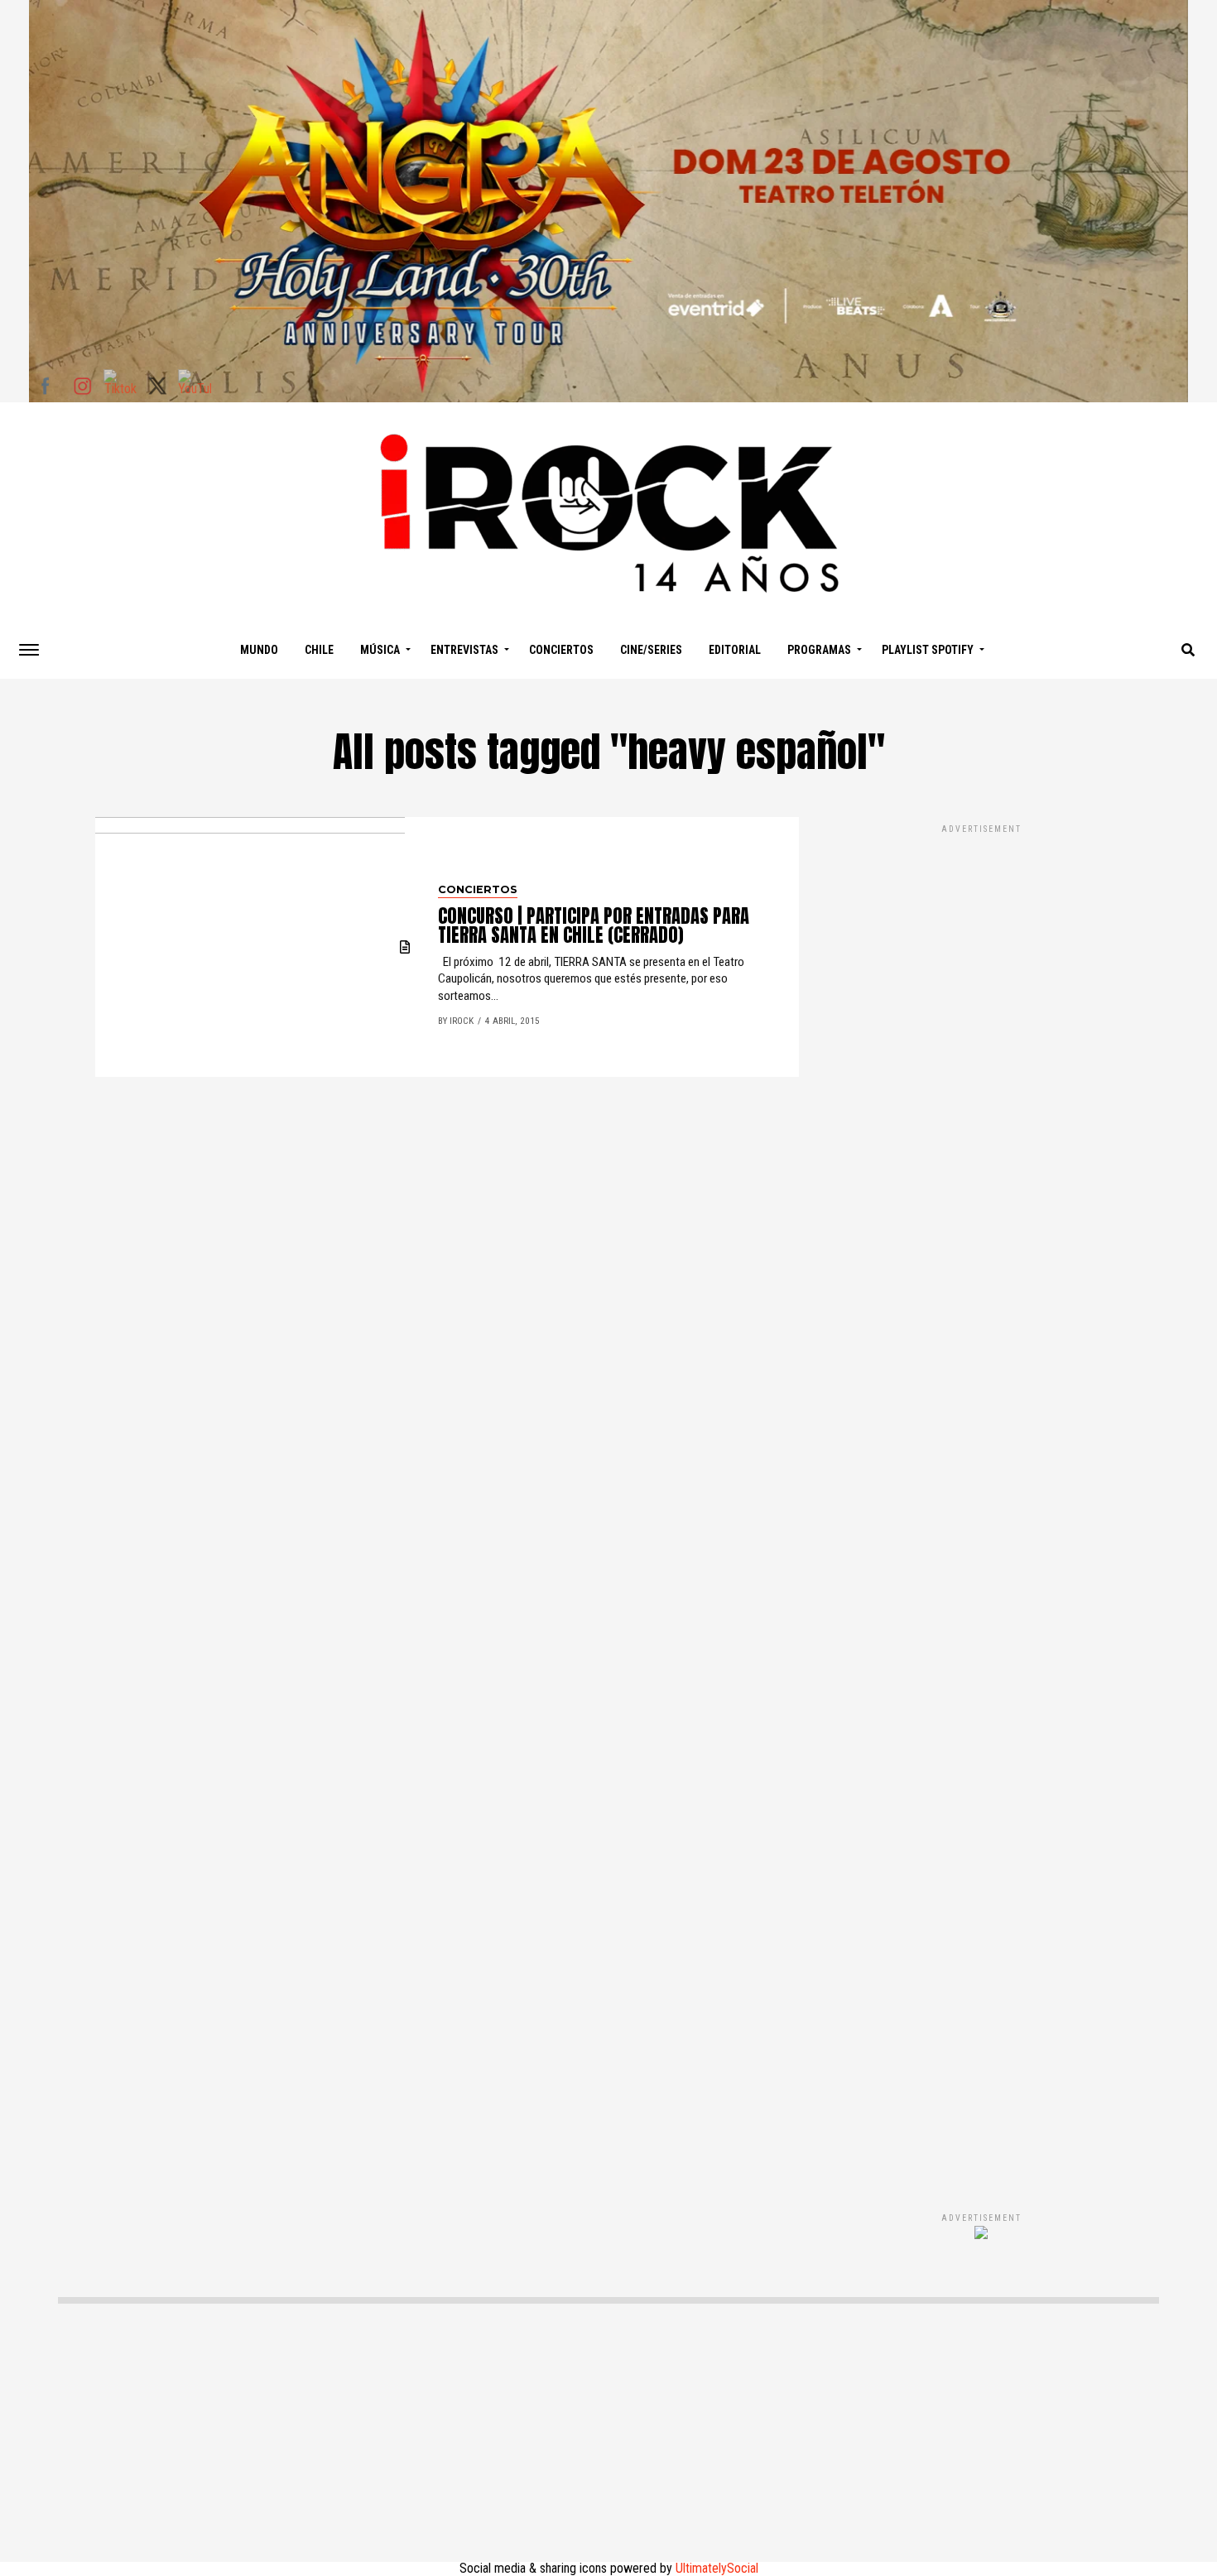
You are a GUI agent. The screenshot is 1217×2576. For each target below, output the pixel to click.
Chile (319, 650)
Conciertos (561, 650)
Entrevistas (464, 650)
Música (380, 650)
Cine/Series (651, 650)
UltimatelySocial (717, 2568)
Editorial (735, 650)
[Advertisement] (981, 1501)
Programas (819, 650)
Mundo (259, 650)
